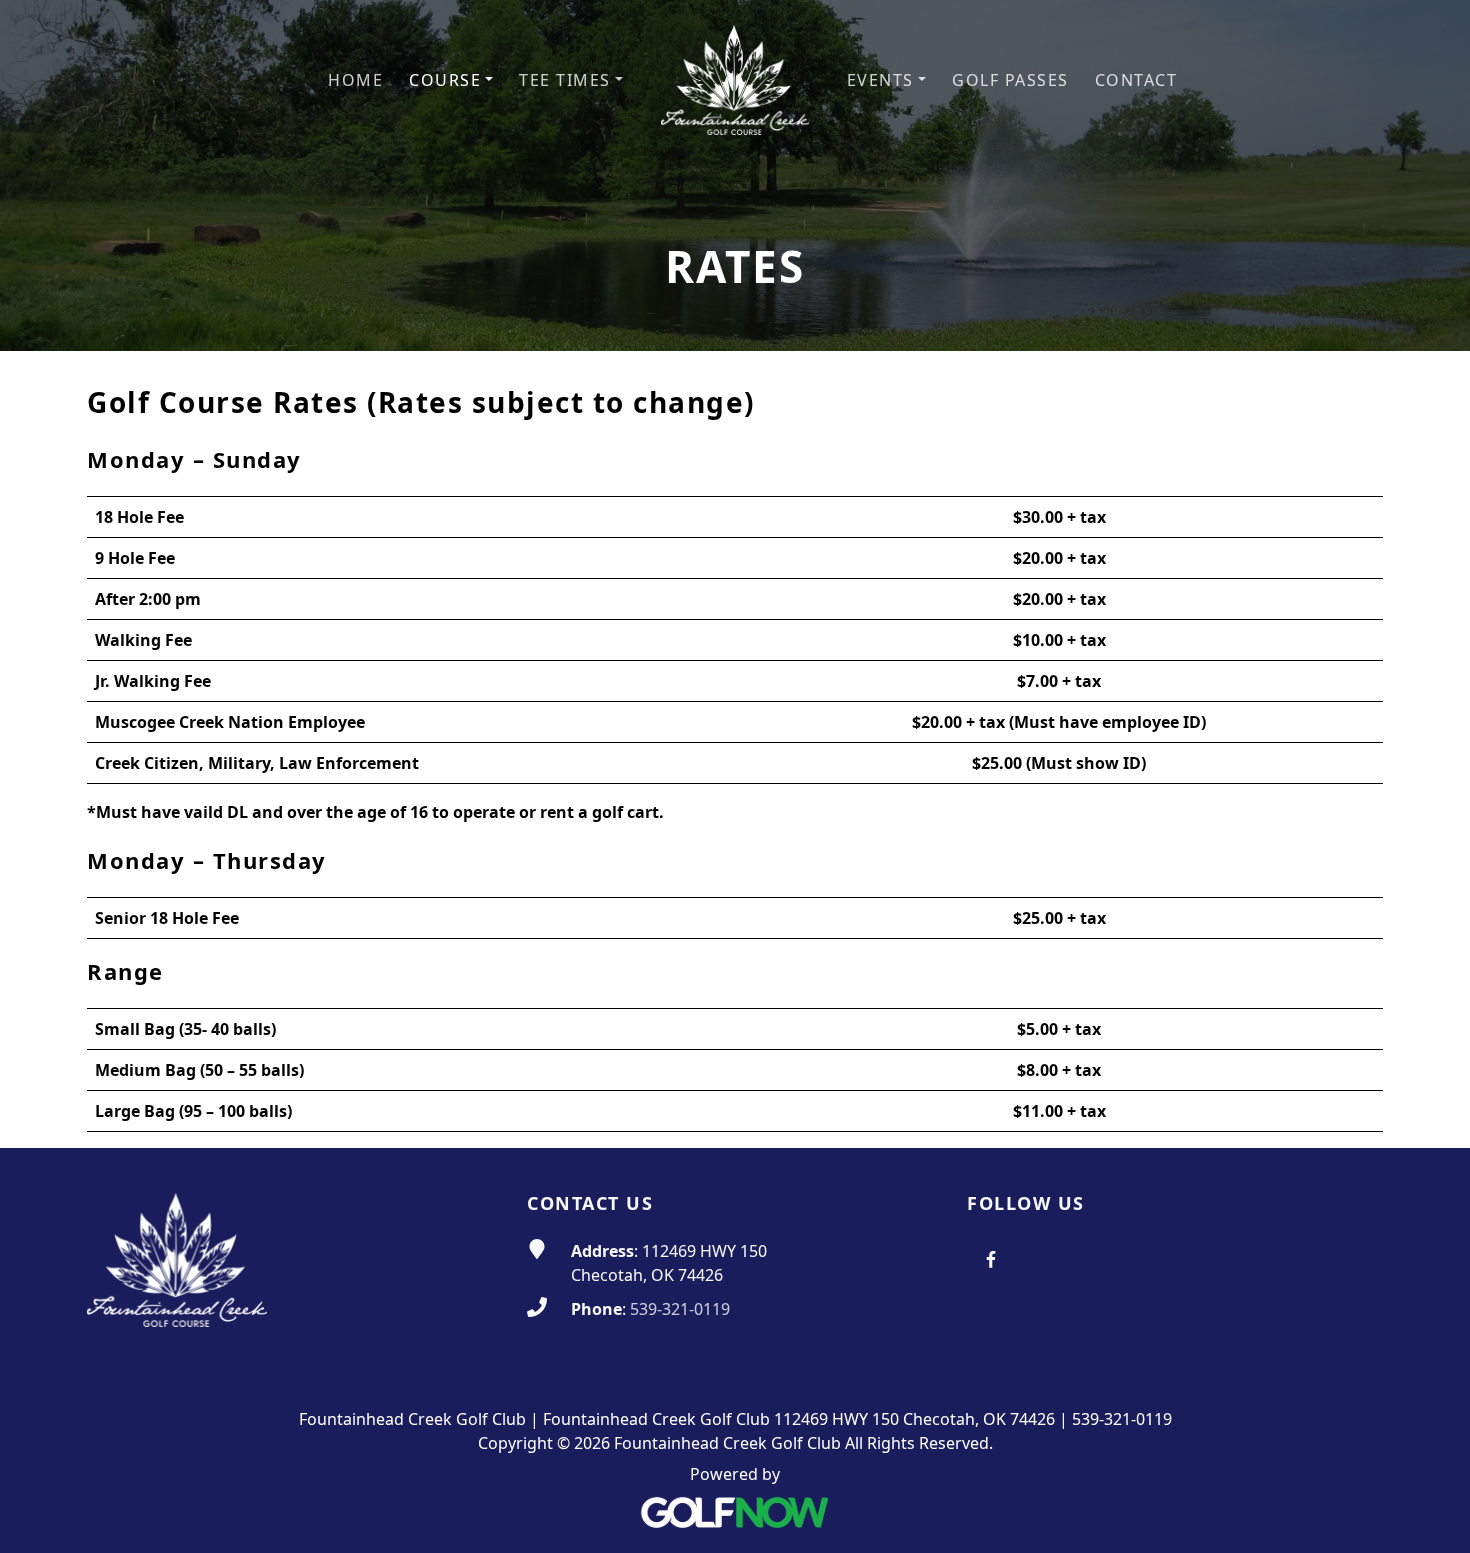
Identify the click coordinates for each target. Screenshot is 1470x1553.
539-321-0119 (680, 1309)
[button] (451, 80)
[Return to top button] (1431, 1110)
